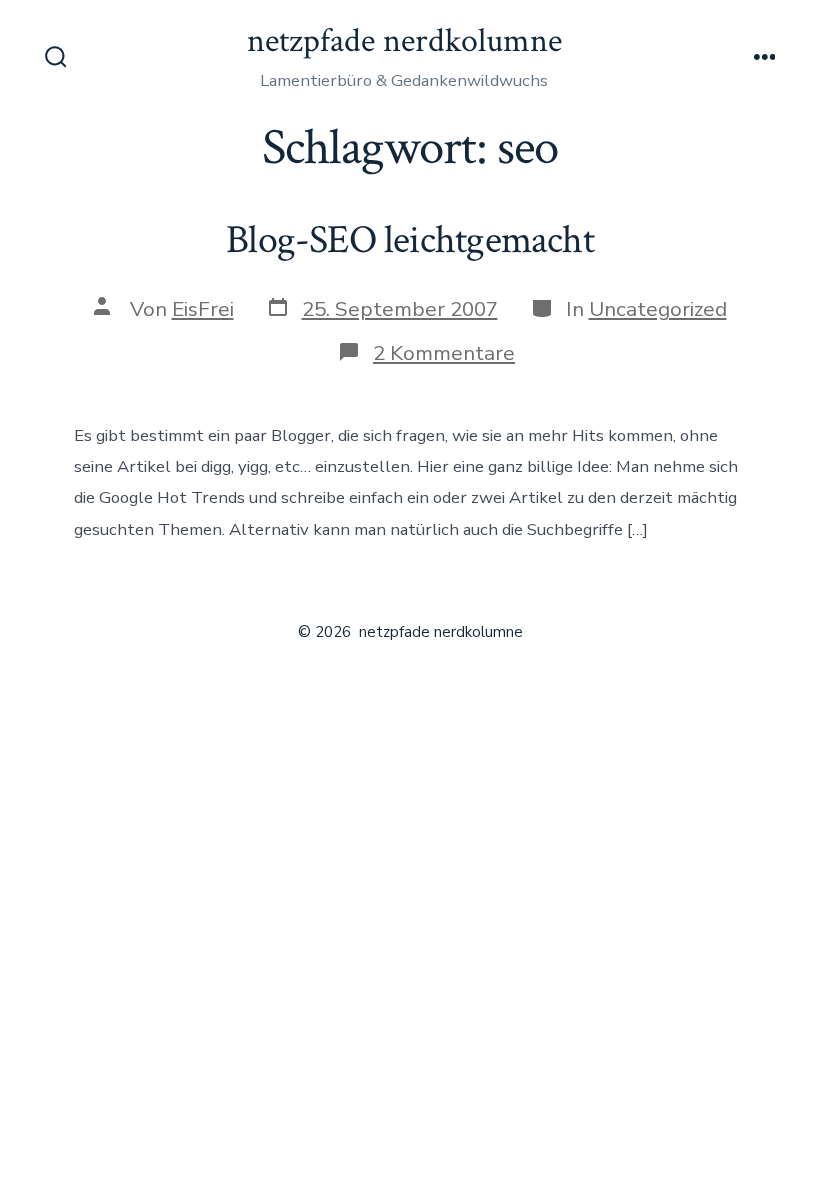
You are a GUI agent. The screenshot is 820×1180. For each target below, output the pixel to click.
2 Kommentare (444, 353)
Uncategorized (658, 309)
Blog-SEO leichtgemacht (410, 240)
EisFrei (203, 309)
